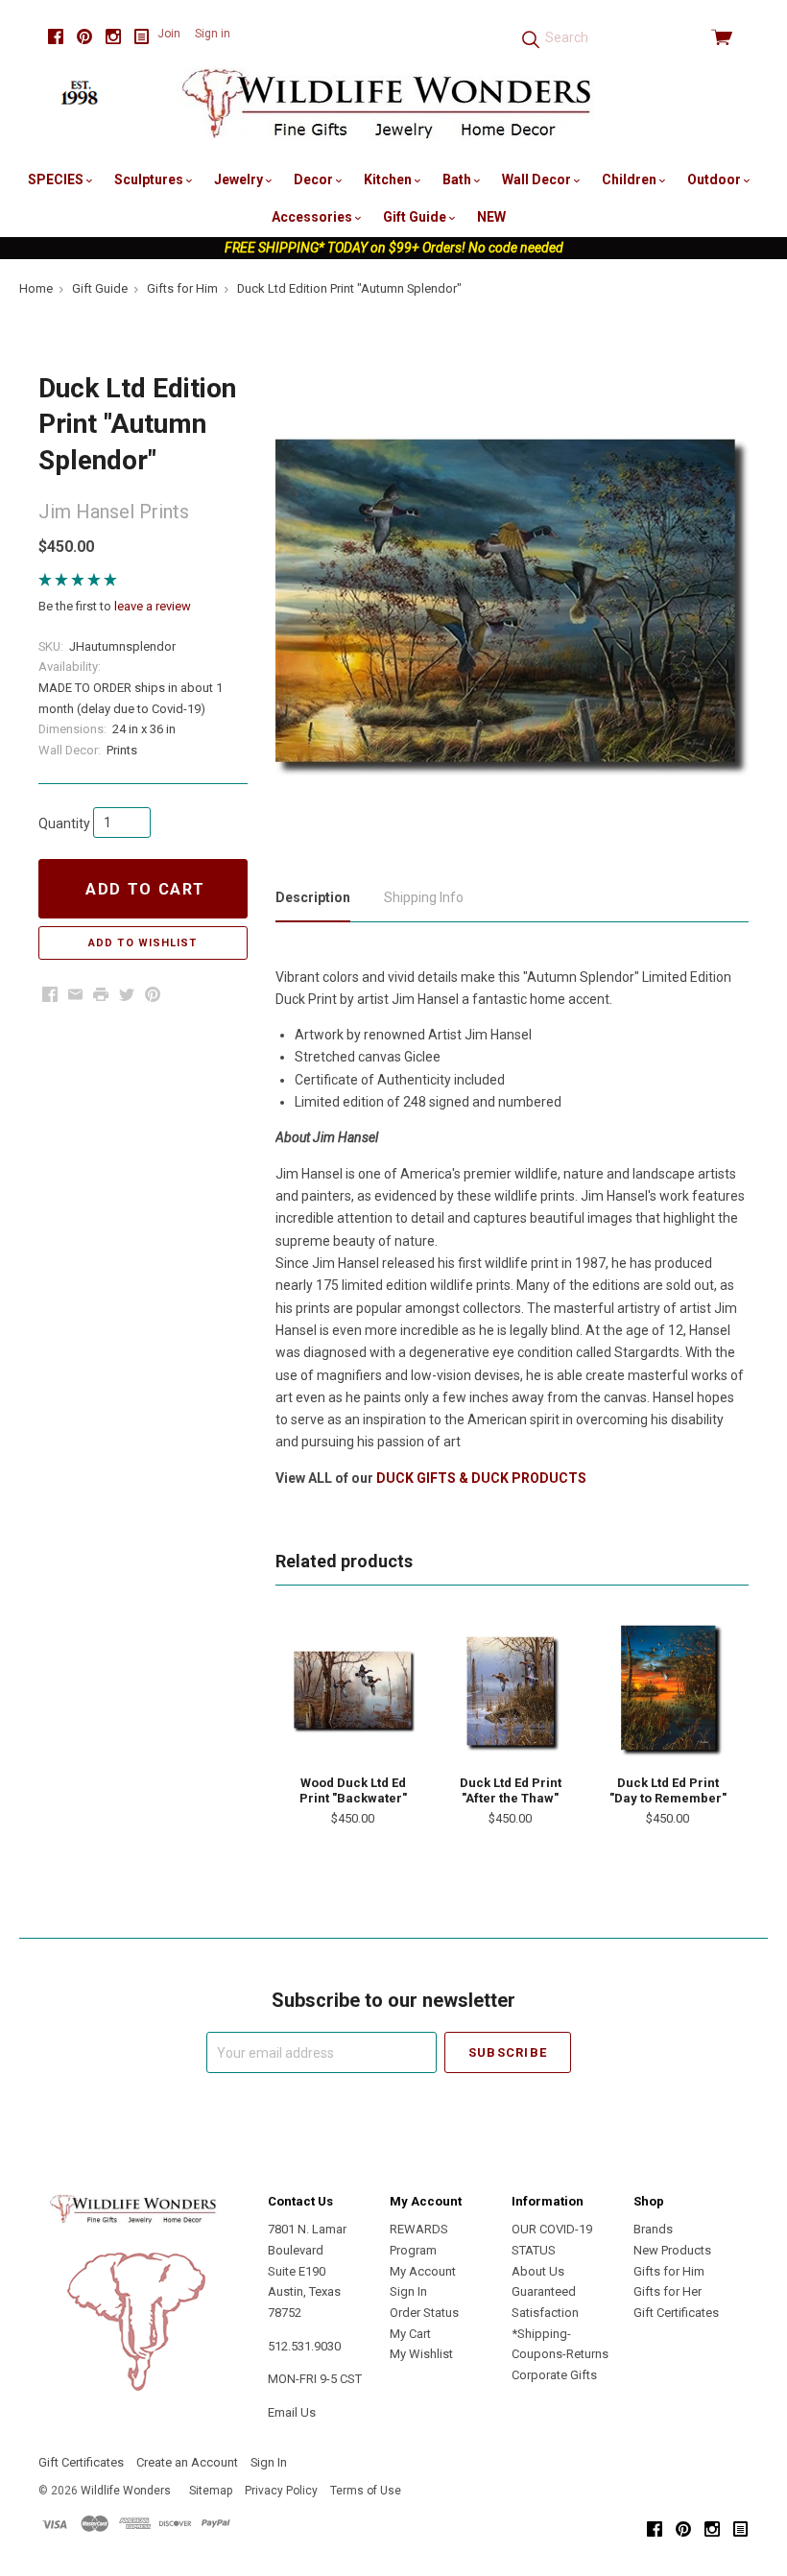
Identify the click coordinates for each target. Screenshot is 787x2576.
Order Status (424, 2313)
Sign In (408, 2291)
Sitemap (211, 2491)
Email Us (292, 2412)
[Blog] (142, 37)
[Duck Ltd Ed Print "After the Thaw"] (510, 1691)
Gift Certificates (676, 2313)
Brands (653, 2229)
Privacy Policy (281, 2491)
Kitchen (389, 179)
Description (313, 897)
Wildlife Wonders (126, 2491)
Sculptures (150, 179)
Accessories (313, 217)
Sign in (213, 34)
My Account (423, 2271)
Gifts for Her (668, 2291)
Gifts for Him (669, 2271)
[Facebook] (56, 37)
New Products (672, 2250)
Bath (458, 179)
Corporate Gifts (554, 2375)
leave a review (153, 606)
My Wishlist (421, 2354)
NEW (491, 217)
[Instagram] (113, 37)
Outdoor (715, 179)
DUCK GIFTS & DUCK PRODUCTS (481, 1478)
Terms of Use (366, 2491)
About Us (538, 2271)
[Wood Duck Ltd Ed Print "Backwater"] (353, 1691)
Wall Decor (538, 179)
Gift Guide (416, 217)
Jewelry (240, 179)
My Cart (410, 2334)
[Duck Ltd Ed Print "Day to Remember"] (668, 1691)
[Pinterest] (84, 37)
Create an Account (187, 2462)
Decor (315, 179)
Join (169, 34)
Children (631, 179)
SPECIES (57, 179)
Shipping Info (424, 897)
